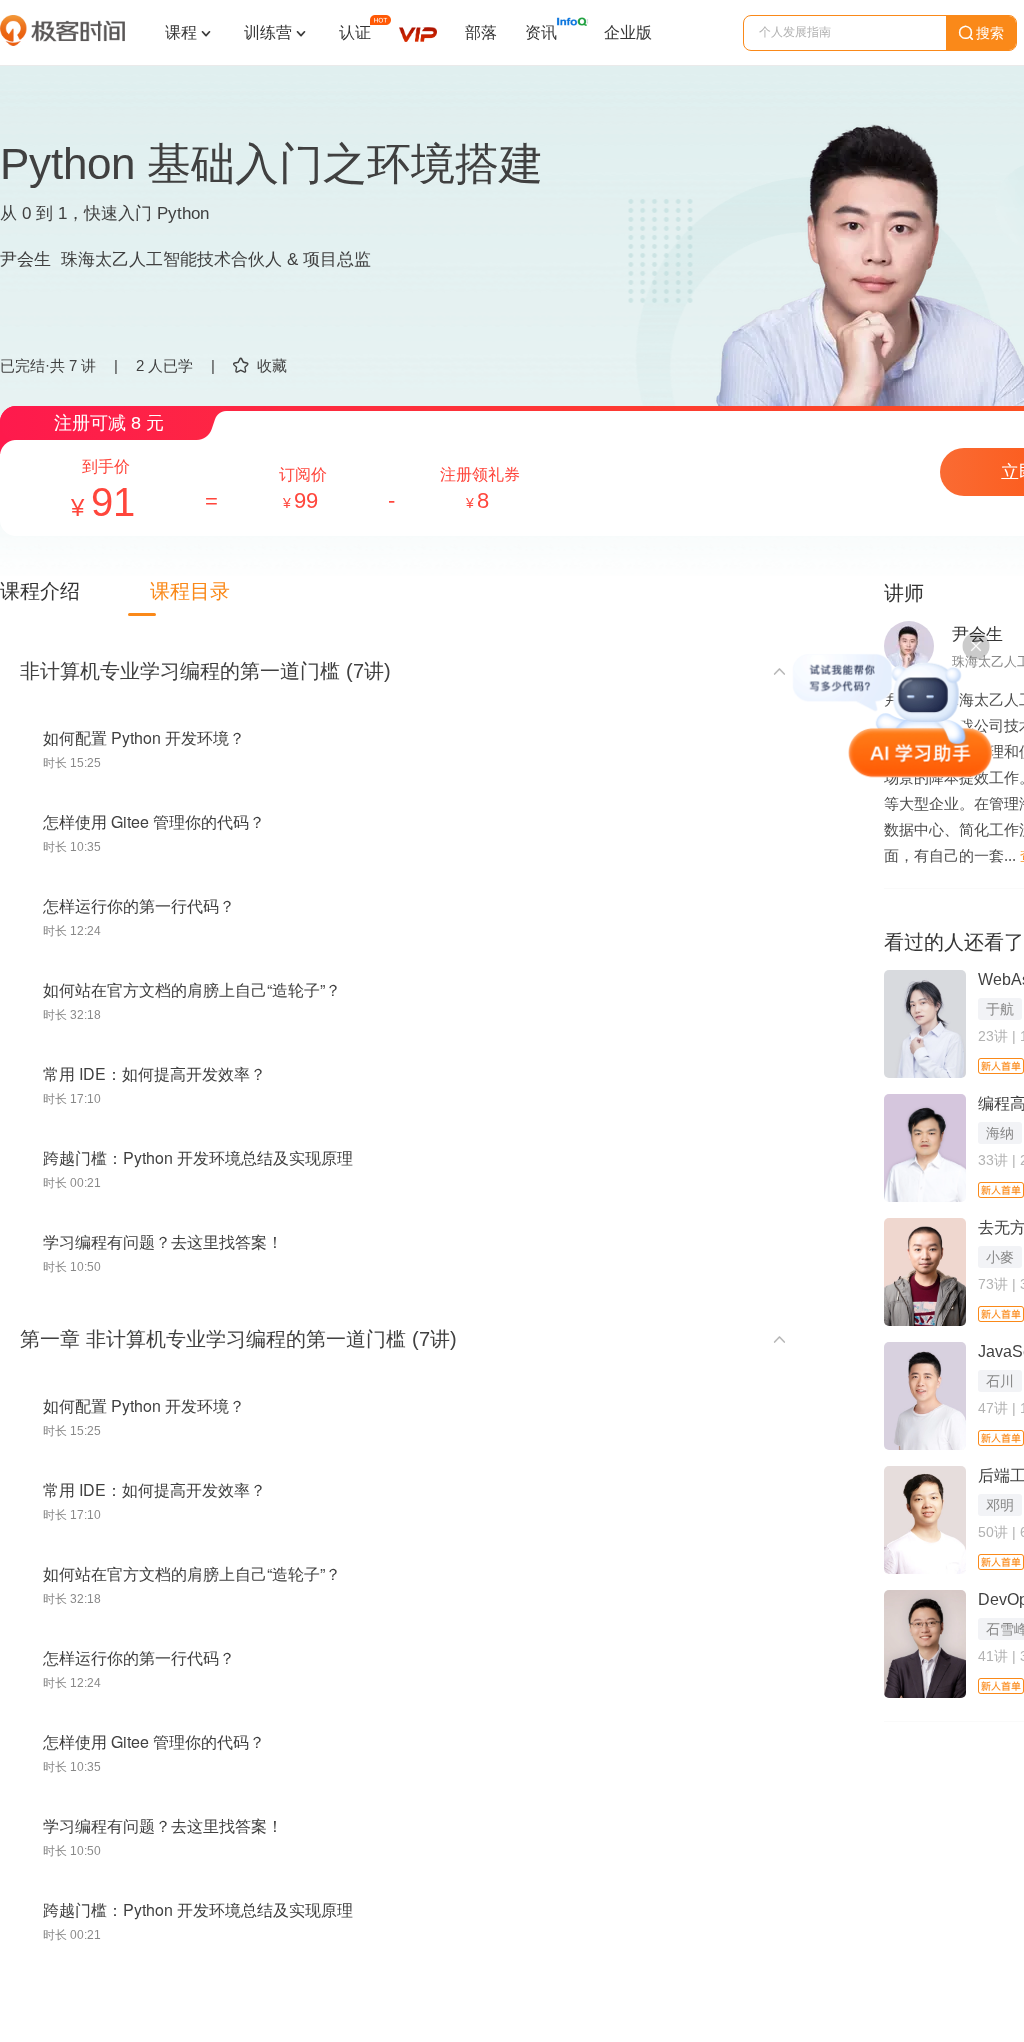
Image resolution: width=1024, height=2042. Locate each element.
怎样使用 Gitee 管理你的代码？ (154, 821)
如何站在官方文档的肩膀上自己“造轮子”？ (192, 989)
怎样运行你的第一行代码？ (139, 905)
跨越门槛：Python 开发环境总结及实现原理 (198, 1157)
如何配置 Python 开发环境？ (144, 737)
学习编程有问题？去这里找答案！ (163, 1241)
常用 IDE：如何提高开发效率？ (154, 1073)
